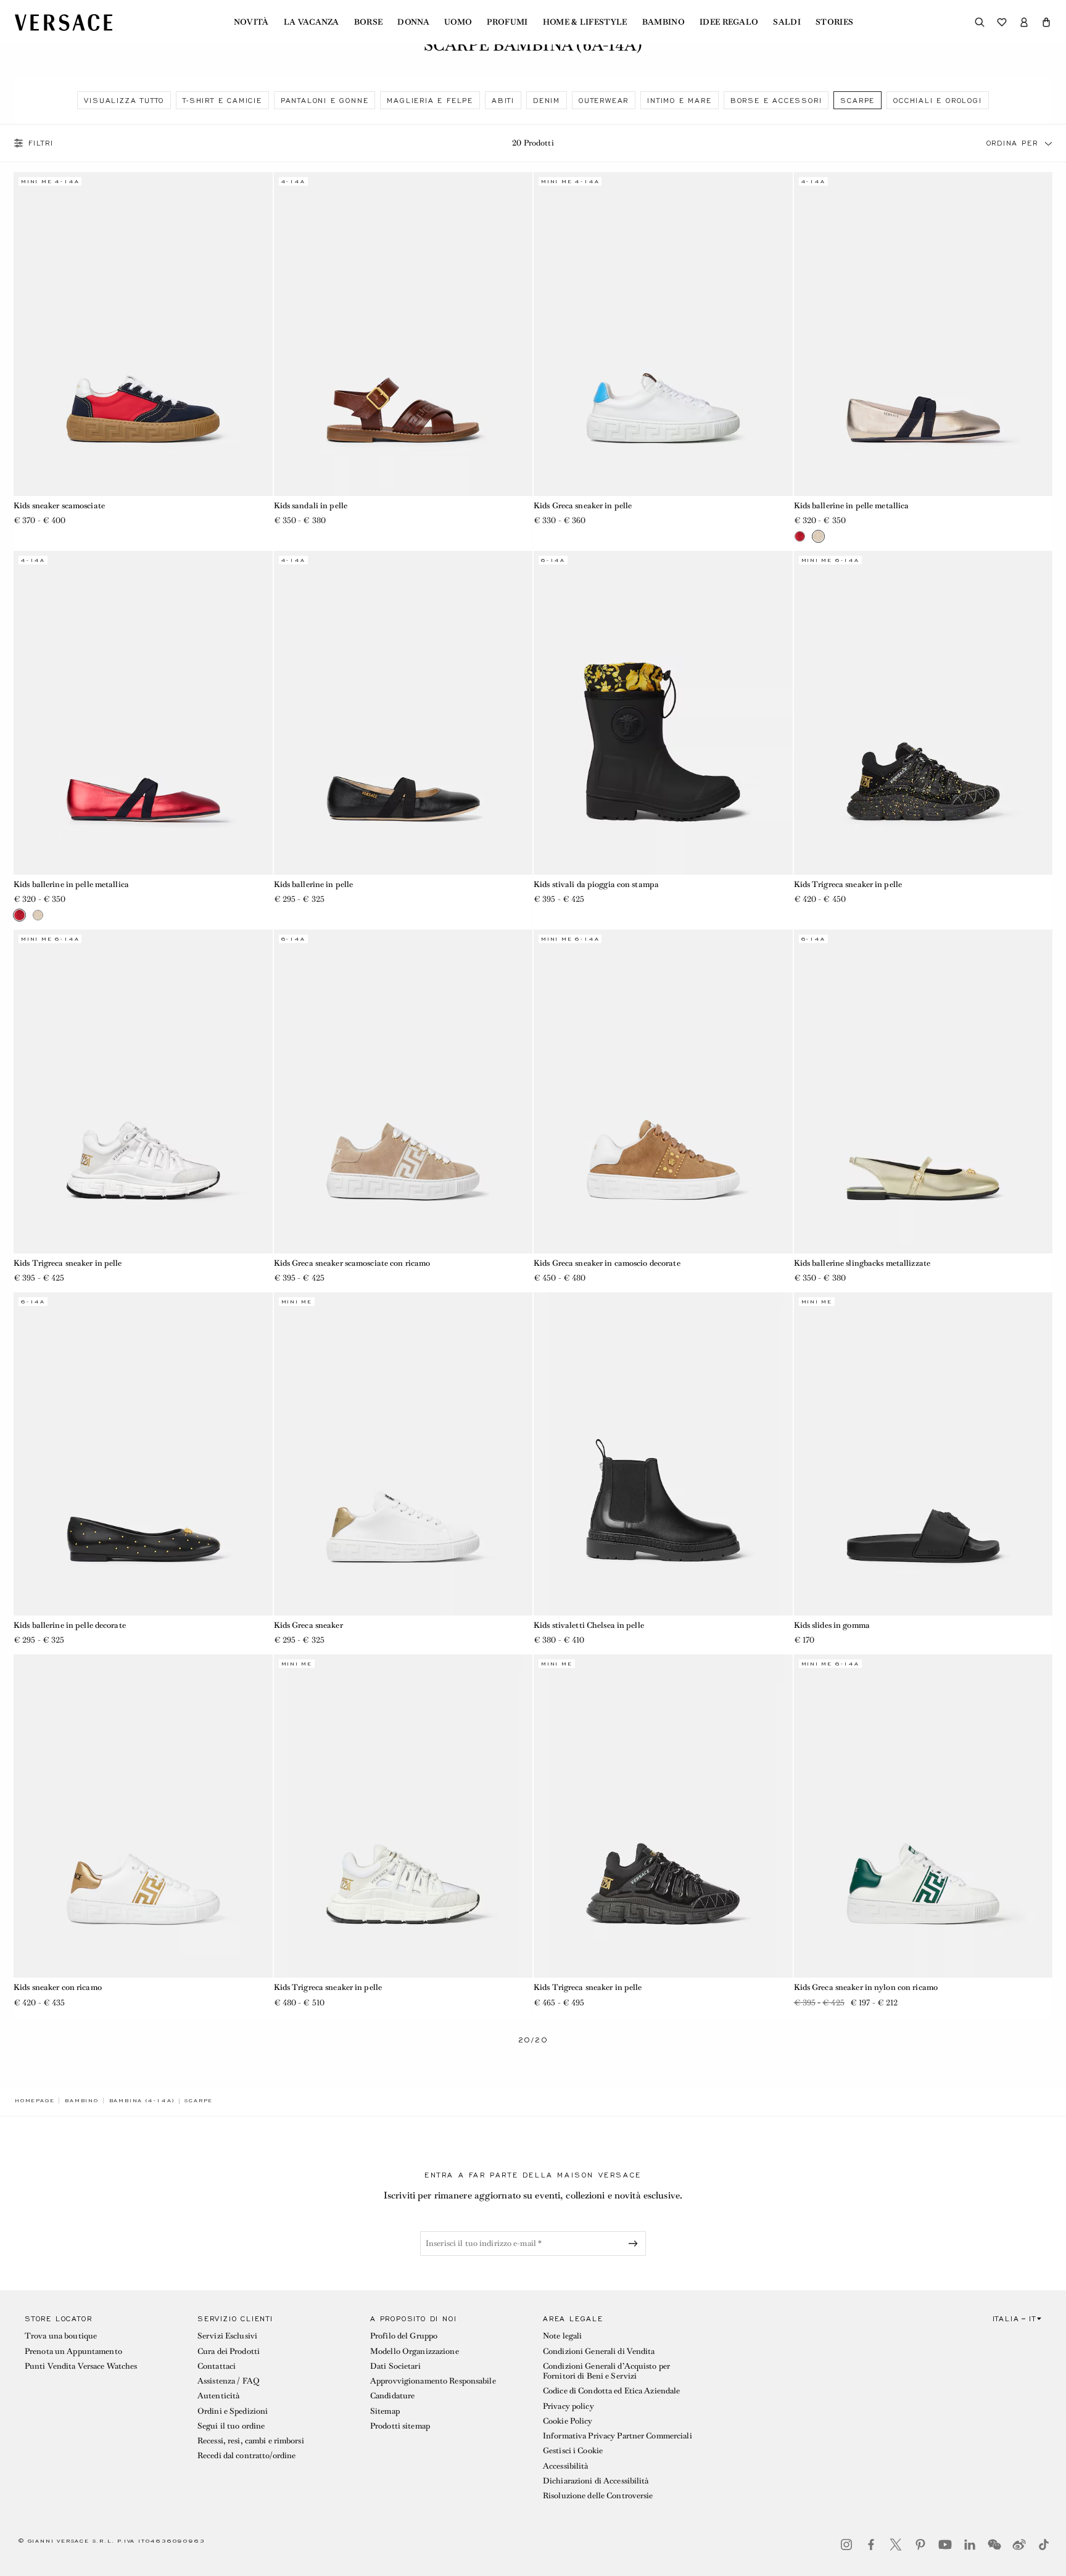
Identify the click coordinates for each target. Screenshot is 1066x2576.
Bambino (663, 22)
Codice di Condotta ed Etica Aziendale (611, 2391)
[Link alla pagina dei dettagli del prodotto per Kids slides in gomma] (923, 1454)
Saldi (787, 22)
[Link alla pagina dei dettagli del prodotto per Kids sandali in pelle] (403, 334)
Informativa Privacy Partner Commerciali (618, 2436)
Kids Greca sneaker (308, 1625)
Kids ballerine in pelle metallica (852, 506)
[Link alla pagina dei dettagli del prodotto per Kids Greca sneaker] (403, 1454)
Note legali (562, 2336)
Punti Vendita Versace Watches (81, 2366)
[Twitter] (896, 2545)
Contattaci (217, 2366)
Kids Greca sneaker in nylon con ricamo (866, 1987)
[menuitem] (251, 22)
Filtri (41, 143)
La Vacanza (312, 22)
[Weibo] (1019, 2545)
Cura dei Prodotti (229, 2351)
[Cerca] (980, 22)
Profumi (507, 22)
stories (834, 22)
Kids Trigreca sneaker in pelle (848, 884)
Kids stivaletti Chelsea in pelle (589, 1625)
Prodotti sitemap (400, 2426)
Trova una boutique (61, 2336)
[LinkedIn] (970, 2545)
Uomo (458, 22)
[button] (1046, 22)
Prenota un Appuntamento (73, 2351)
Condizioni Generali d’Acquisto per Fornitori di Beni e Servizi (606, 2371)
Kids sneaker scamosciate (59, 506)
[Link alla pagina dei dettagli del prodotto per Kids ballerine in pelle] (403, 712)
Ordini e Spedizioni (233, 2411)
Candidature (392, 2396)
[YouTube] (945, 2545)
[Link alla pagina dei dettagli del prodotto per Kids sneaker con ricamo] (143, 1816)
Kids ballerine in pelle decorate (70, 1625)
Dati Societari (395, 2366)
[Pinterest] (920, 2545)
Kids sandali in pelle (311, 506)
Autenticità (218, 2396)
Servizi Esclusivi (227, 2336)
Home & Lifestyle (585, 22)
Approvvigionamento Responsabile (433, 2381)
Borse (369, 22)
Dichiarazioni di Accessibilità (596, 2481)
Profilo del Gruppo (404, 2336)
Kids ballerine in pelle (314, 884)
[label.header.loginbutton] (1024, 22)
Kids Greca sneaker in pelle (583, 506)
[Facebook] (871, 2545)
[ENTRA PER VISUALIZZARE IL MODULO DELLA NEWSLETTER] (635, 2244)
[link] (35, 2100)
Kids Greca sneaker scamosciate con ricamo (352, 1263)
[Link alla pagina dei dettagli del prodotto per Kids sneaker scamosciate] (143, 334)
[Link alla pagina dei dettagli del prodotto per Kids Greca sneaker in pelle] (663, 334)
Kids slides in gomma (832, 1625)
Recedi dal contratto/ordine (246, 2455)
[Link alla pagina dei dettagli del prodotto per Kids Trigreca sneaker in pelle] (923, 712)
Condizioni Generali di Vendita (599, 2351)
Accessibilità (566, 2466)
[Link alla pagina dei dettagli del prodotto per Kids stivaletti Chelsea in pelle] (663, 1454)
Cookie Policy (568, 2421)
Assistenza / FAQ (228, 2381)
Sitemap (385, 2411)
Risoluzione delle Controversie (598, 2495)
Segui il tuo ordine (231, 2426)
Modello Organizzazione (415, 2351)
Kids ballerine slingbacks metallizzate (862, 1263)
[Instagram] (846, 2545)
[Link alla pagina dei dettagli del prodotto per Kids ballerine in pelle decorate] (143, 1454)
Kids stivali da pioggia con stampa (596, 884)
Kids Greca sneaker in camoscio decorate (607, 1263)
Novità (251, 22)
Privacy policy (568, 2406)
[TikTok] (1044, 2545)
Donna (413, 22)
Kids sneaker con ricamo (58, 1987)
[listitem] (124, 100)
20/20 (533, 2040)
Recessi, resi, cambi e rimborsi (251, 2441)
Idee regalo (729, 22)
